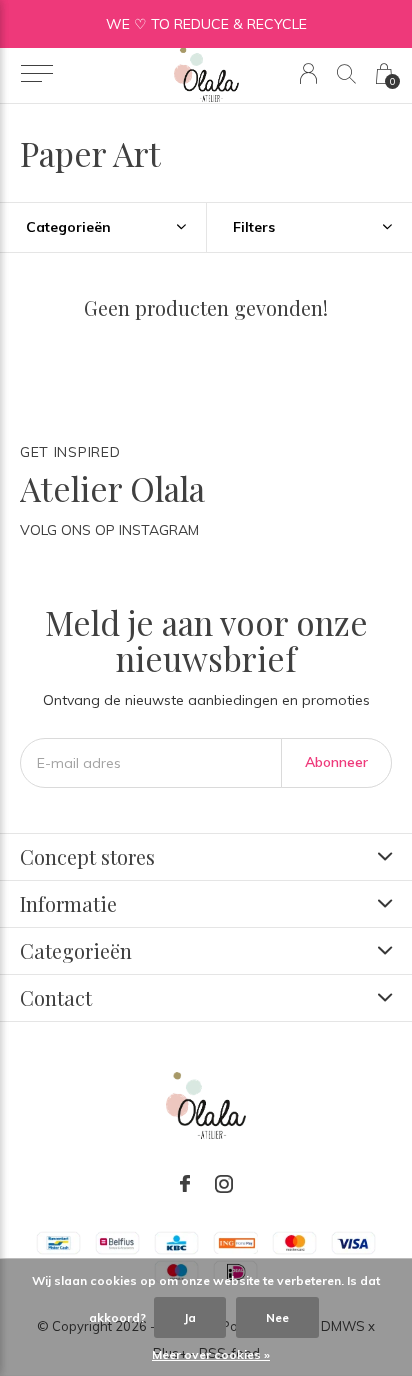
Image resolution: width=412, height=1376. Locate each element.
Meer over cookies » (211, 1354)
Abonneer (336, 762)
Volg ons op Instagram (109, 530)
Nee (277, 1317)
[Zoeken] (346, 73)
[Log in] (308, 73)
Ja (190, 1317)
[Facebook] (185, 1184)
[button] (36, 74)
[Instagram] (224, 1184)
